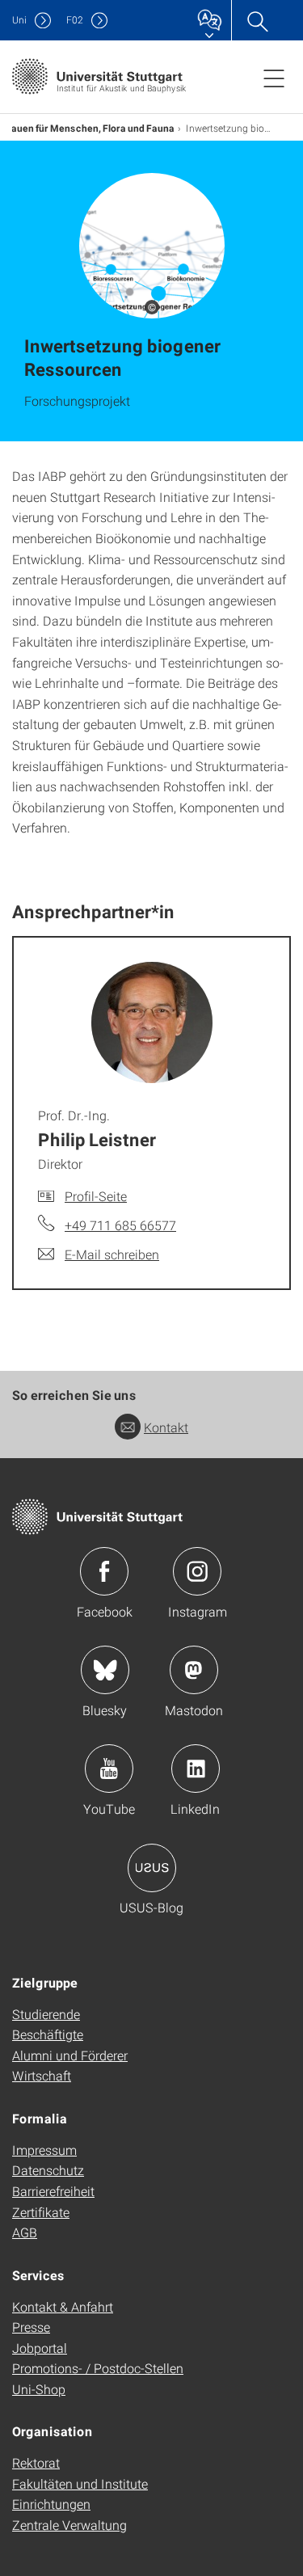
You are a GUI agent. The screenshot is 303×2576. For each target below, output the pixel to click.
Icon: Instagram (197, 1571)
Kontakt (166, 1427)
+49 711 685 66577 (120, 1225)
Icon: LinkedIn (196, 1769)
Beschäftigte (48, 2034)
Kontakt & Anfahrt (63, 2306)
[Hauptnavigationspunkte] (274, 78)
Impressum (44, 2150)
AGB (25, 2232)
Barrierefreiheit (53, 2191)
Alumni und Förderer (70, 2055)
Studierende (46, 2014)
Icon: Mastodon (194, 1670)
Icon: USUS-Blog (152, 1868)
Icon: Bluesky (105, 1670)
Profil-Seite (96, 1196)
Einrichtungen (51, 2504)
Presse (31, 2327)
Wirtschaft (42, 2075)
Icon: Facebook (104, 1571)
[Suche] (257, 20)
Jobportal (40, 2348)
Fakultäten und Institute (80, 2483)
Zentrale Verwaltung (69, 2525)
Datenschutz (48, 2170)
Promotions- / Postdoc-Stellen (98, 2368)
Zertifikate (41, 2212)
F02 (75, 20)
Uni (19, 20)
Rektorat (36, 2462)
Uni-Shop (39, 2389)
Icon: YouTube (109, 1769)
